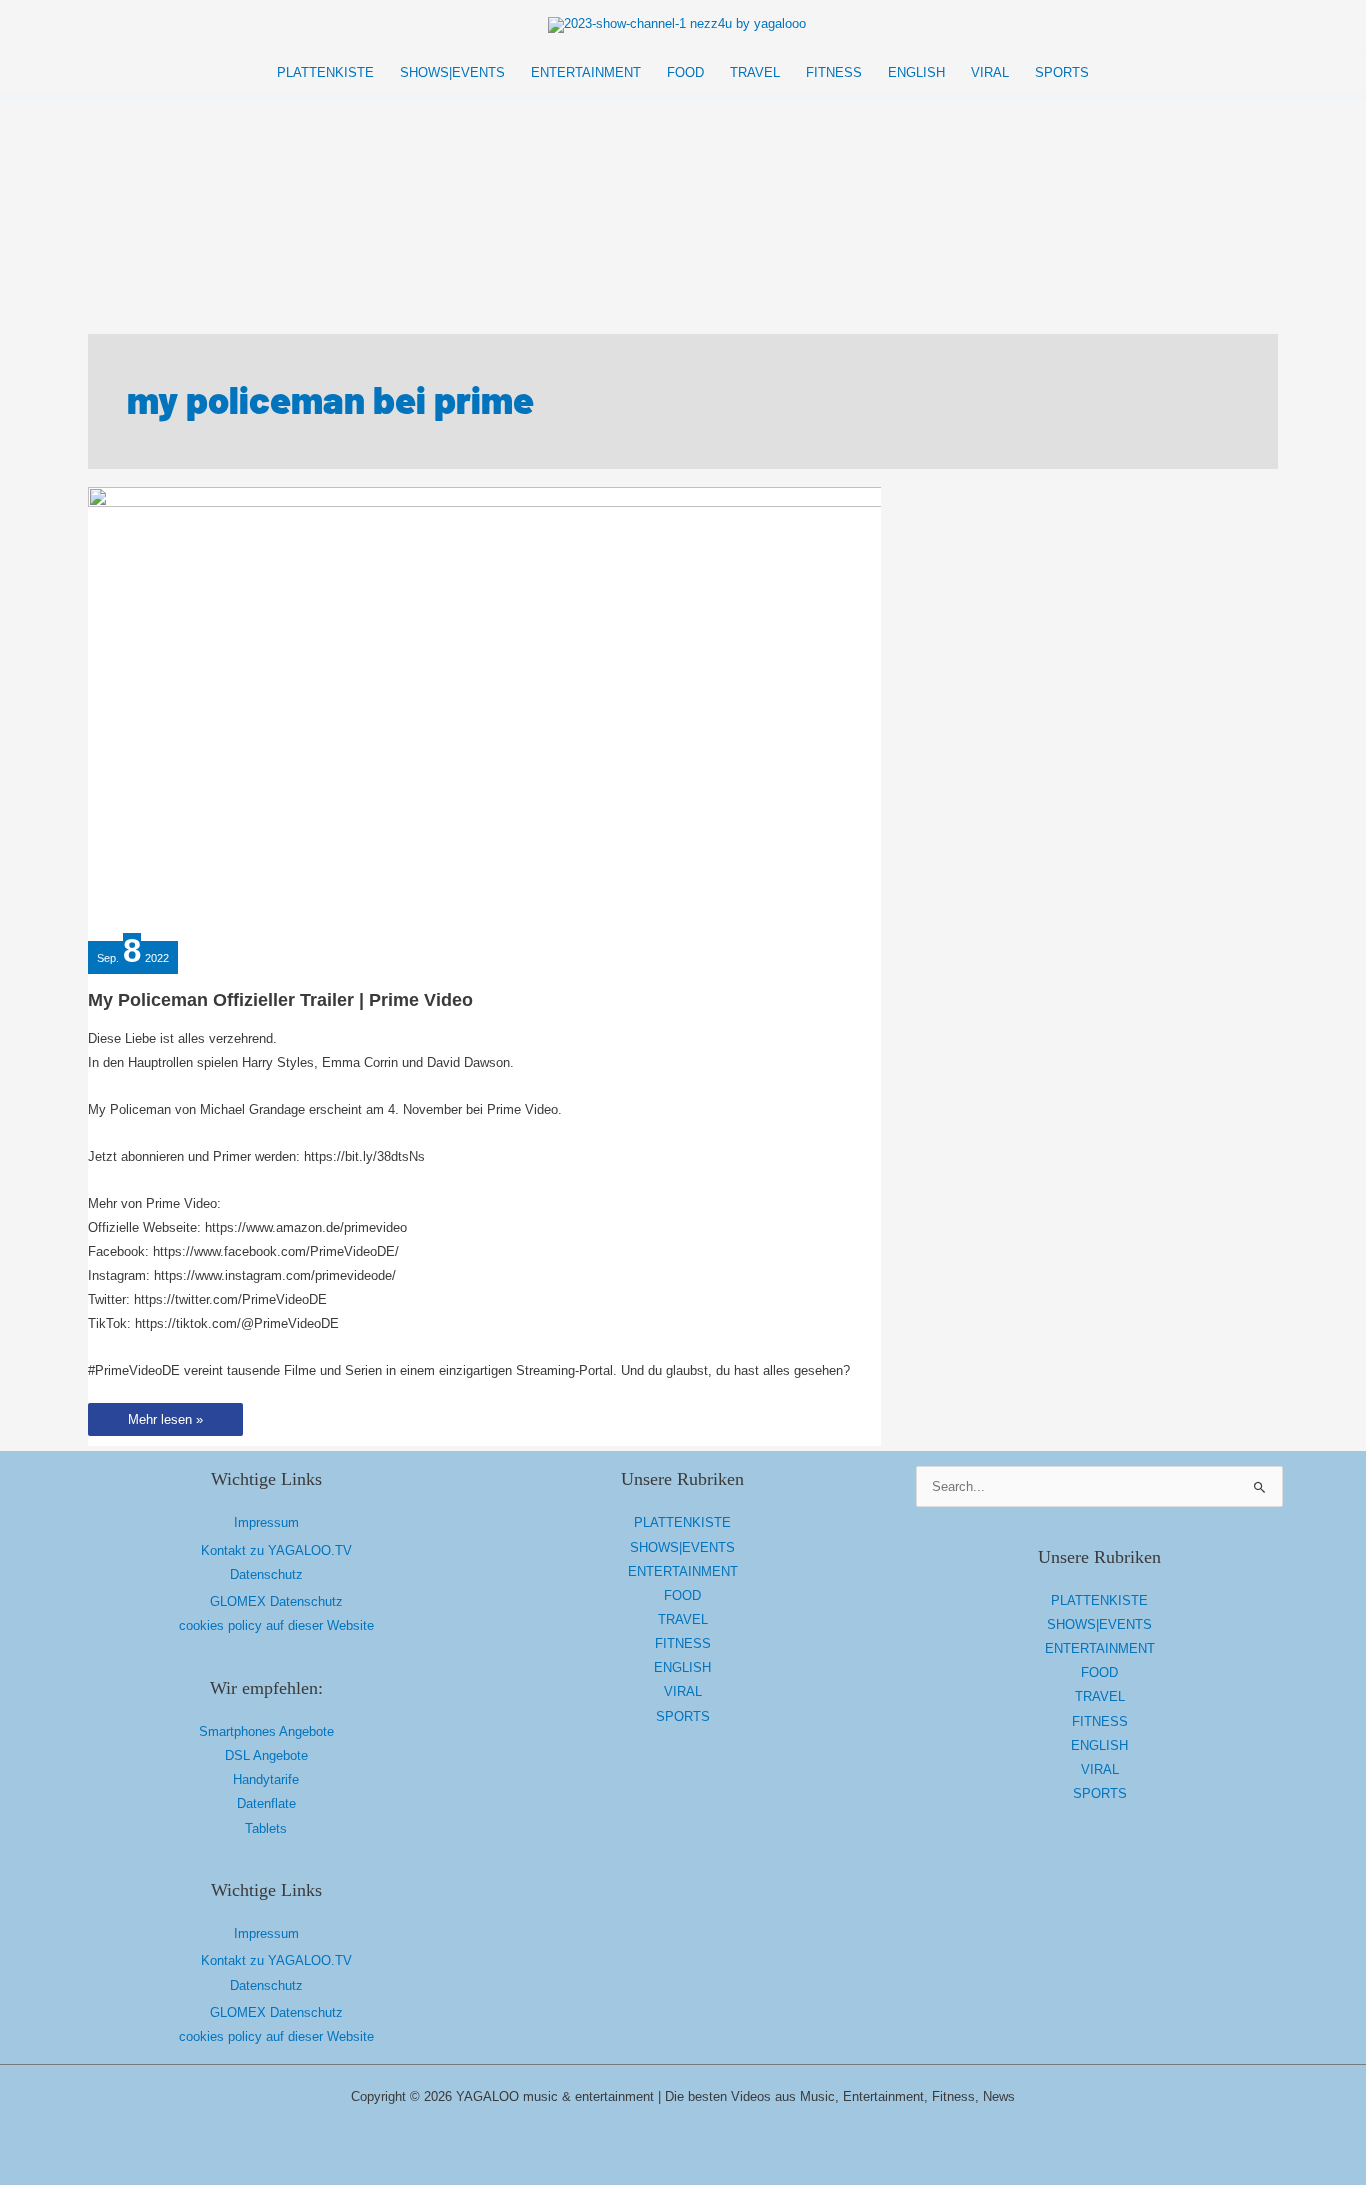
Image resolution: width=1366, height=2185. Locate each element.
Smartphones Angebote (266, 1731)
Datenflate (266, 1803)
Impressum (266, 1522)
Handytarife (266, 1779)
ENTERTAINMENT (683, 1571)
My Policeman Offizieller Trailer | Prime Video (280, 1000)
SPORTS (683, 1716)
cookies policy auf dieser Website (276, 1625)
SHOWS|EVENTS (682, 1547)
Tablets (266, 1828)
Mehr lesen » (165, 1423)
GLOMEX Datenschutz (276, 1601)
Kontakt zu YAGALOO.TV (276, 1550)
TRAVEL (683, 1619)
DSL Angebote (266, 1755)
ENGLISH (682, 1667)
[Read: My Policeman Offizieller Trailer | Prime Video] (488, 710)
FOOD (682, 1595)
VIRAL (683, 1691)
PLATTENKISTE (682, 1522)
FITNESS (683, 1643)
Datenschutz (266, 1574)
